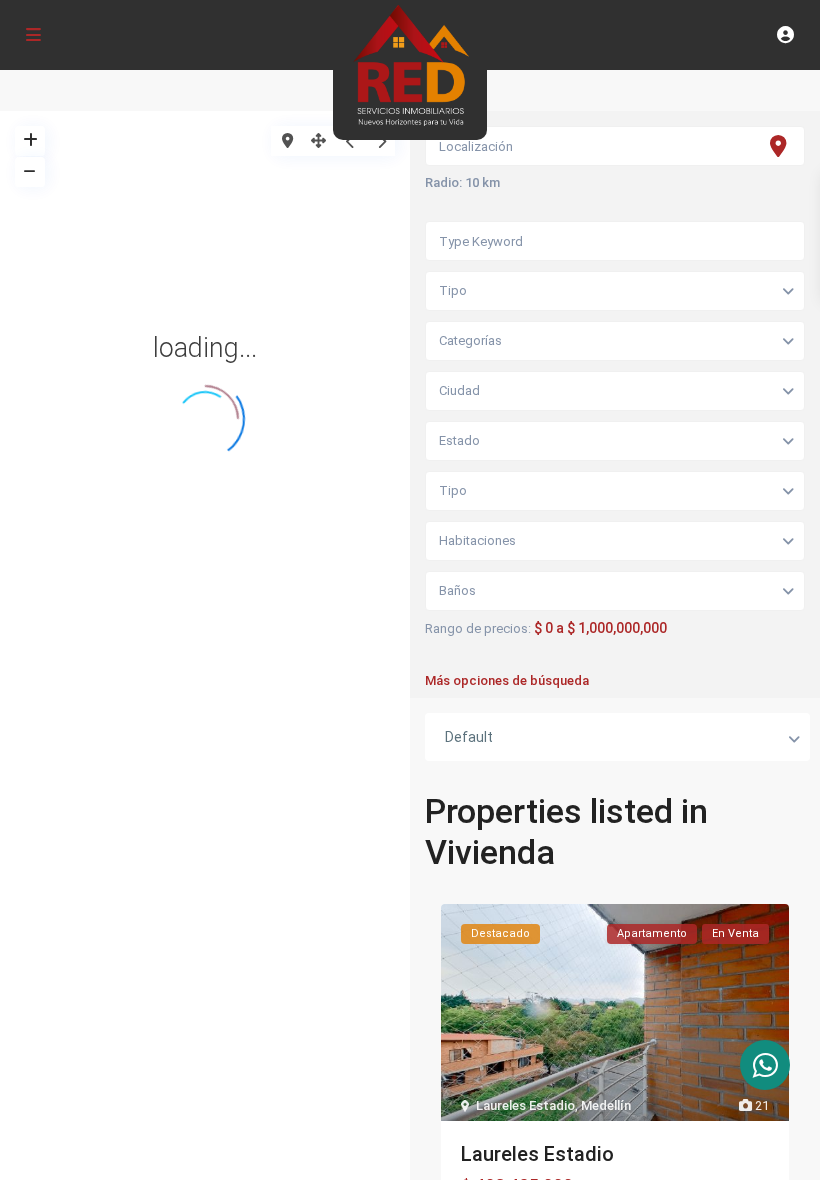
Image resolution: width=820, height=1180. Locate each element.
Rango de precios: (478, 629)
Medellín (606, 1105)
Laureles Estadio (525, 1105)
